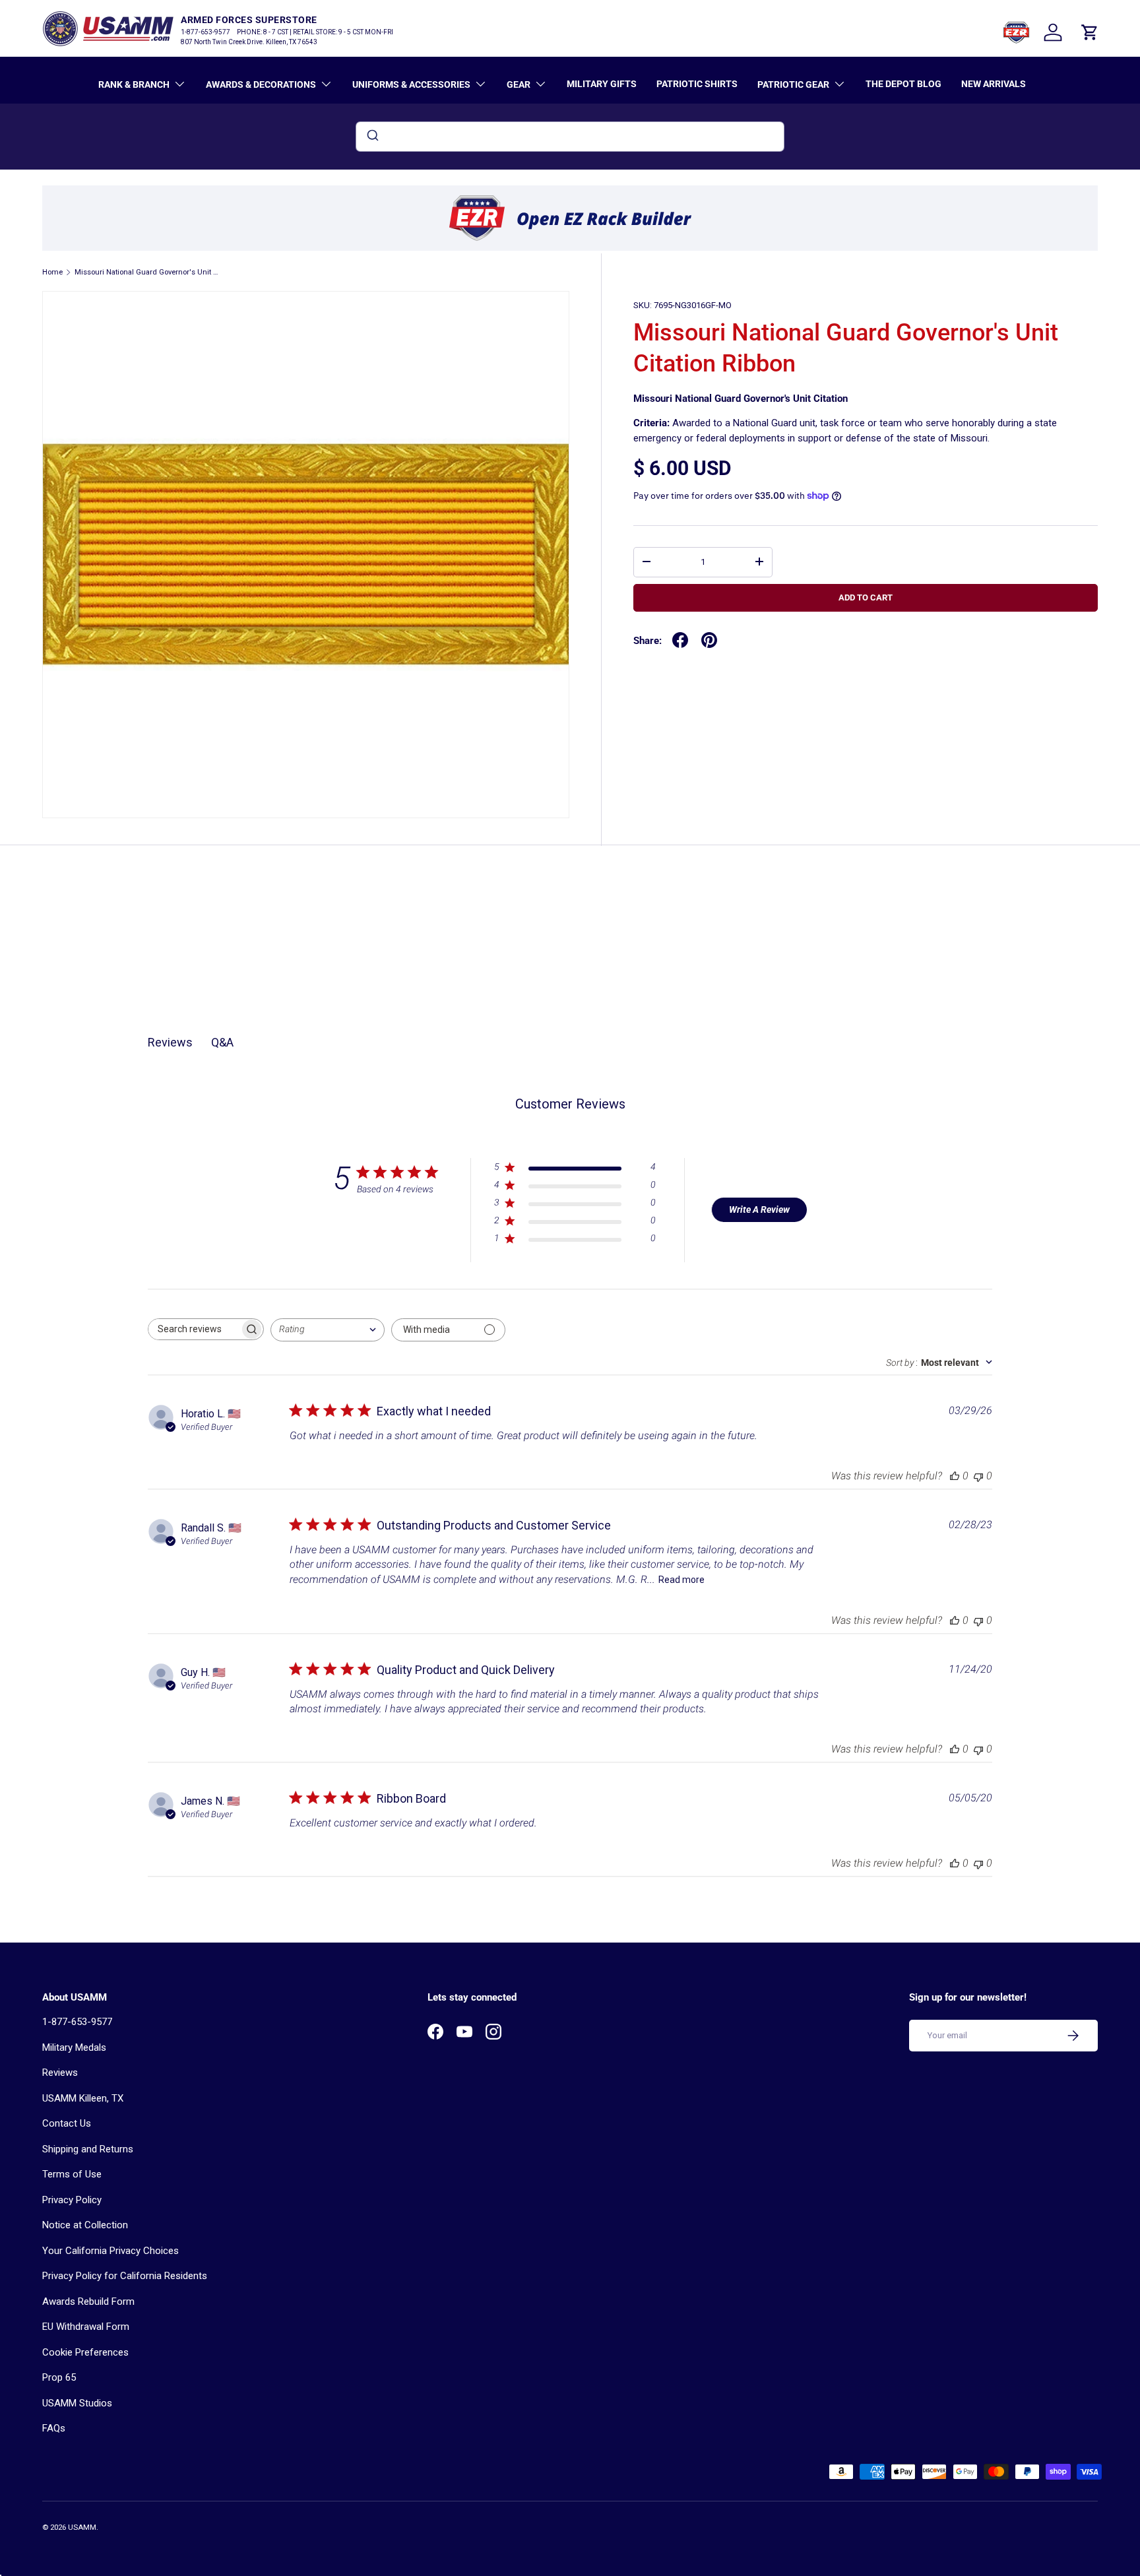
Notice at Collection (85, 2225)
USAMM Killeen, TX (83, 2098)
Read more (681, 1580)
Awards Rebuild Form (88, 2302)
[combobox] (570, 137)
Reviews (60, 2073)
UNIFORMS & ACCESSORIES (411, 84)
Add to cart (866, 597)
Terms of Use (72, 2174)
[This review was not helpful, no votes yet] (978, 1476)
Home (52, 272)
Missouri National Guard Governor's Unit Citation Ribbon (149, 272)
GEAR (519, 84)
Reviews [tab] (170, 1042)
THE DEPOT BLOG (903, 84)
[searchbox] (194, 1329)
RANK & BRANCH (134, 84)
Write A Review (759, 1209)
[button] (1090, 32)
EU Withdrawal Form (86, 2327)
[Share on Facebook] (680, 640)
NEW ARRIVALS (994, 84)
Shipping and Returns (88, 2149)
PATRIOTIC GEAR (793, 84)
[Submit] (372, 137)
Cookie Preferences (85, 2352)
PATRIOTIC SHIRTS (697, 84)
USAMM (82, 2528)
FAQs (54, 2428)
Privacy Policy (72, 2200)
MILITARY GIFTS (602, 84)
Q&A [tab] (222, 1042)
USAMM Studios (77, 2403)
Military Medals (74, 2047)
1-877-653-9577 (77, 2022)
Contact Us (67, 2123)
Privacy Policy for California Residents (125, 2276)
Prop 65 (59, 2377)
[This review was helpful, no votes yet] (955, 1476)
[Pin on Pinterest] (709, 640)
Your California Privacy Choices (111, 2251)
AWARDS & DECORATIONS (261, 84)
